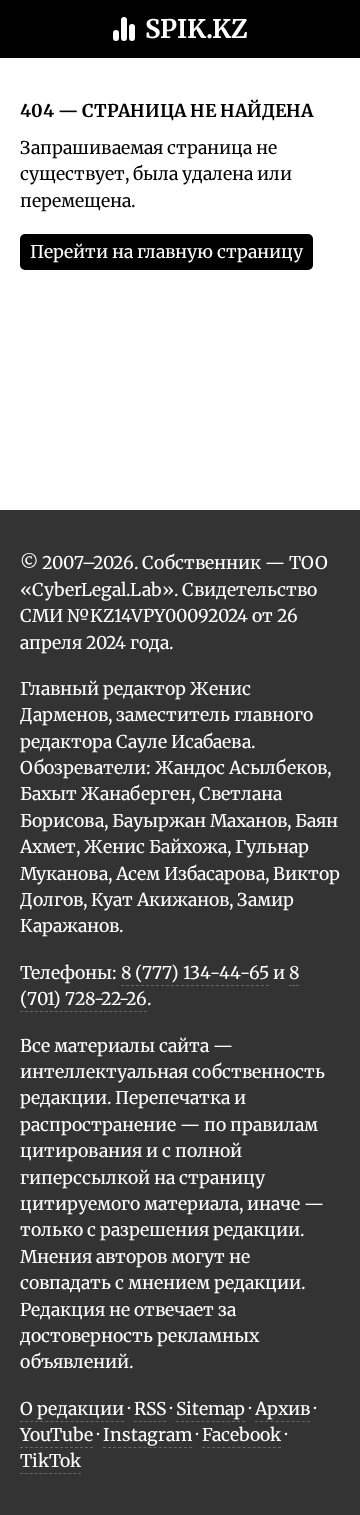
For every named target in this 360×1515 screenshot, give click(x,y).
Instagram (147, 1435)
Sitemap (210, 1409)
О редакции (72, 1409)
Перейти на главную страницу (166, 252)
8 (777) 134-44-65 (195, 973)
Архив (282, 1409)
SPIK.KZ (196, 29)
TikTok (50, 1461)
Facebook (241, 1435)
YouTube (56, 1435)
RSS (150, 1409)
